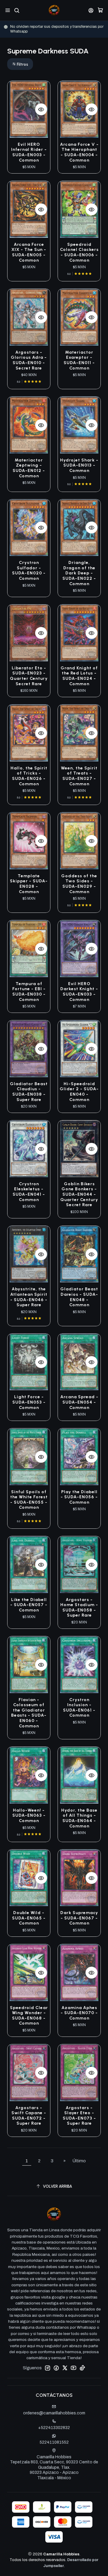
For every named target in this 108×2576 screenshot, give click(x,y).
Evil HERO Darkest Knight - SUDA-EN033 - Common (79, 992)
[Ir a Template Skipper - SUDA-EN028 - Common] (29, 841)
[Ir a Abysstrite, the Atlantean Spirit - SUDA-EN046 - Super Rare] (29, 1254)
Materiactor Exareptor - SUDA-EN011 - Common (79, 360)
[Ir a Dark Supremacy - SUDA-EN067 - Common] (79, 1878)
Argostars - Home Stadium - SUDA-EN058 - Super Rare (79, 1608)
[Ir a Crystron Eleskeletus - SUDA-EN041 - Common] (29, 1149)
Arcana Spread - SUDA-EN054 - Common (79, 1402)
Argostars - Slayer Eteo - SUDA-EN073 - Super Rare (79, 2116)
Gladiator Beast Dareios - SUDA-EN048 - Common (79, 1297)
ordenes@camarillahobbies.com (54, 2413)
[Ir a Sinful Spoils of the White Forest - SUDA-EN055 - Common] (29, 1457)
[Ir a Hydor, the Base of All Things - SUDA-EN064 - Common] (79, 1775)
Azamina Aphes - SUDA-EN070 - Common (79, 2013)
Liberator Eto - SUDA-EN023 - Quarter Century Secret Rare (29, 676)
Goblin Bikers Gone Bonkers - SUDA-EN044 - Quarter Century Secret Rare (79, 1195)
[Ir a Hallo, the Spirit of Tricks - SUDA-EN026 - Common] (29, 733)
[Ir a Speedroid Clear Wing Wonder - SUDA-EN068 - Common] (29, 1972)
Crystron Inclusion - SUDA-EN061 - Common (79, 1708)
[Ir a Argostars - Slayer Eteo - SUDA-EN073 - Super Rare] (79, 2073)
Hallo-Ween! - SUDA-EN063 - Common (29, 1816)
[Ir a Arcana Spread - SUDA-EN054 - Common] (79, 1362)
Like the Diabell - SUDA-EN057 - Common (29, 1605)
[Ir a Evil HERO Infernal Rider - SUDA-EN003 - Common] (29, 109)
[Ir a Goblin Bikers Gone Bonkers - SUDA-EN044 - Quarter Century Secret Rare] (79, 1149)
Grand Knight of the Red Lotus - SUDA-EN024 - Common (79, 676)
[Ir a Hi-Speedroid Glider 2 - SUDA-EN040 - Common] (79, 1049)
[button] (20, 64)
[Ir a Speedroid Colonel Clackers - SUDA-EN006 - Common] (79, 209)
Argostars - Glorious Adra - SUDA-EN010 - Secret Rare (29, 360)
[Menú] (8, 10)
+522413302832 (54, 2428)
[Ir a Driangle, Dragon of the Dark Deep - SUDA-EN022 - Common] (79, 528)
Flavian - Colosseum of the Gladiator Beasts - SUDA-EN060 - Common (29, 1713)
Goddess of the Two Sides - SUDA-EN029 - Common (79, 884)
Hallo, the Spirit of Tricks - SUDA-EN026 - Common (29, 776)
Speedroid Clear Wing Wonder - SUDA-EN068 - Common (29, 2016)
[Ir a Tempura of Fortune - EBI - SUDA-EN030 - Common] (29, 949)
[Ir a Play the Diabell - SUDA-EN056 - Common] (79, 1457)
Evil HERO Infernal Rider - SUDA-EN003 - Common (29, 152)
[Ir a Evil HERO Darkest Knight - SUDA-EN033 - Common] (79, 949)
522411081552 (54, 2442)
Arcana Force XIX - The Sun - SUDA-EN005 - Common (29, 252)
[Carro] (100, 10)
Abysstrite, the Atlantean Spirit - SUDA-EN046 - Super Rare (29, 1297)
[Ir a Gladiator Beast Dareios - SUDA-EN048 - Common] (79, 1254)
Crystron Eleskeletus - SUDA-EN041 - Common (29, 1192)
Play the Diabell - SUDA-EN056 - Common (79, 1497)
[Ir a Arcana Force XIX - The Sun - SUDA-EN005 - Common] (29, 209)
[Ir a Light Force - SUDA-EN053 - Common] (29, 1362)
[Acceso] (91, 10)
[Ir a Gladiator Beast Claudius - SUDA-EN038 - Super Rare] (29, 1049)
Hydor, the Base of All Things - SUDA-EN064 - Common (79, 1818)
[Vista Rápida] (41, 109)
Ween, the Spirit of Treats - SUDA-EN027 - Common (79, 776)
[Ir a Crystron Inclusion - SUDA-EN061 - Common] (79, 1665)
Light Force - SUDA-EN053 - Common (29, 1402)
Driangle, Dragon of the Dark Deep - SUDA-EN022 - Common (79, 573)
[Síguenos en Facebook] (56, 2368)
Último (79, 2161)
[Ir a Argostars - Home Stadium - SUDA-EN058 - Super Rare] (79, 1564)
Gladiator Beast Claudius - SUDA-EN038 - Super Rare (29, 1092)
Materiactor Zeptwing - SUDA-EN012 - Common (29, 468)
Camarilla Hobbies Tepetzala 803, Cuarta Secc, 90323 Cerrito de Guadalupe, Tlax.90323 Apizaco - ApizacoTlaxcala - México (54, 2467)
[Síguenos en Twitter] (65, 2368)
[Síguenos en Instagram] (47, 2368)
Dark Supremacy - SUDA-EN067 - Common (79, 1918)
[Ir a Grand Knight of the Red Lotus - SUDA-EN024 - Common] (79, 633)
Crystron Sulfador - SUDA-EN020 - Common (29, 571)
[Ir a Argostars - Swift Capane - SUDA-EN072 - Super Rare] (29, 2073)
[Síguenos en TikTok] (82, 2368)
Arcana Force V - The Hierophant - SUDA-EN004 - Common (79, 152)
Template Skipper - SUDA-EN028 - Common (29, 884)
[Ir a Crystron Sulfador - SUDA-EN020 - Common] (29, 528)
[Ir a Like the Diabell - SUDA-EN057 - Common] (29, 1564)
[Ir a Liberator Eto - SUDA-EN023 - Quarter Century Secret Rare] (29, 633)
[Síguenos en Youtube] (73, 2368)
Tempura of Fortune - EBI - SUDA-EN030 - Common (29, 992)
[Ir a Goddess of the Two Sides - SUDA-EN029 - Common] (79, 841)
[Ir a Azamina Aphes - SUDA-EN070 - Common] (79, 1972)
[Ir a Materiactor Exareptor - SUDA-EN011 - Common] (79, 317)
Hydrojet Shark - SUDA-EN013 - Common (79, 465)
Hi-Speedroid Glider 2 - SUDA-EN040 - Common (79, 1092)
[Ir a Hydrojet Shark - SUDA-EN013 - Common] (79, 425)
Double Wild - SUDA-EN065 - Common (29, 1918)
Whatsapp (73, 29)
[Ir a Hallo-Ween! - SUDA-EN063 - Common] (29, 1775)
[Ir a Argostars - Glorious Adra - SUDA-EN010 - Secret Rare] (29, 317)
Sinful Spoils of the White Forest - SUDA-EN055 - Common (29, 1500)
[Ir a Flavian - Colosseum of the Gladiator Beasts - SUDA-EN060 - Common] (29, 1665)
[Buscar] (17, 10)
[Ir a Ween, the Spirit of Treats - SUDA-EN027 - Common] (79, 733)
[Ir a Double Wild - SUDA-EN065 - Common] (29, 1878)
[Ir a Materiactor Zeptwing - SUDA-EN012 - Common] (29, 425)
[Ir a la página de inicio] (54, 10)
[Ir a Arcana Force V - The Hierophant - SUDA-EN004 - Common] (79, 109)
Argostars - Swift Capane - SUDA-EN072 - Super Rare (29, 2116)
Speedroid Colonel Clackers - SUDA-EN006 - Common (79, 252)
